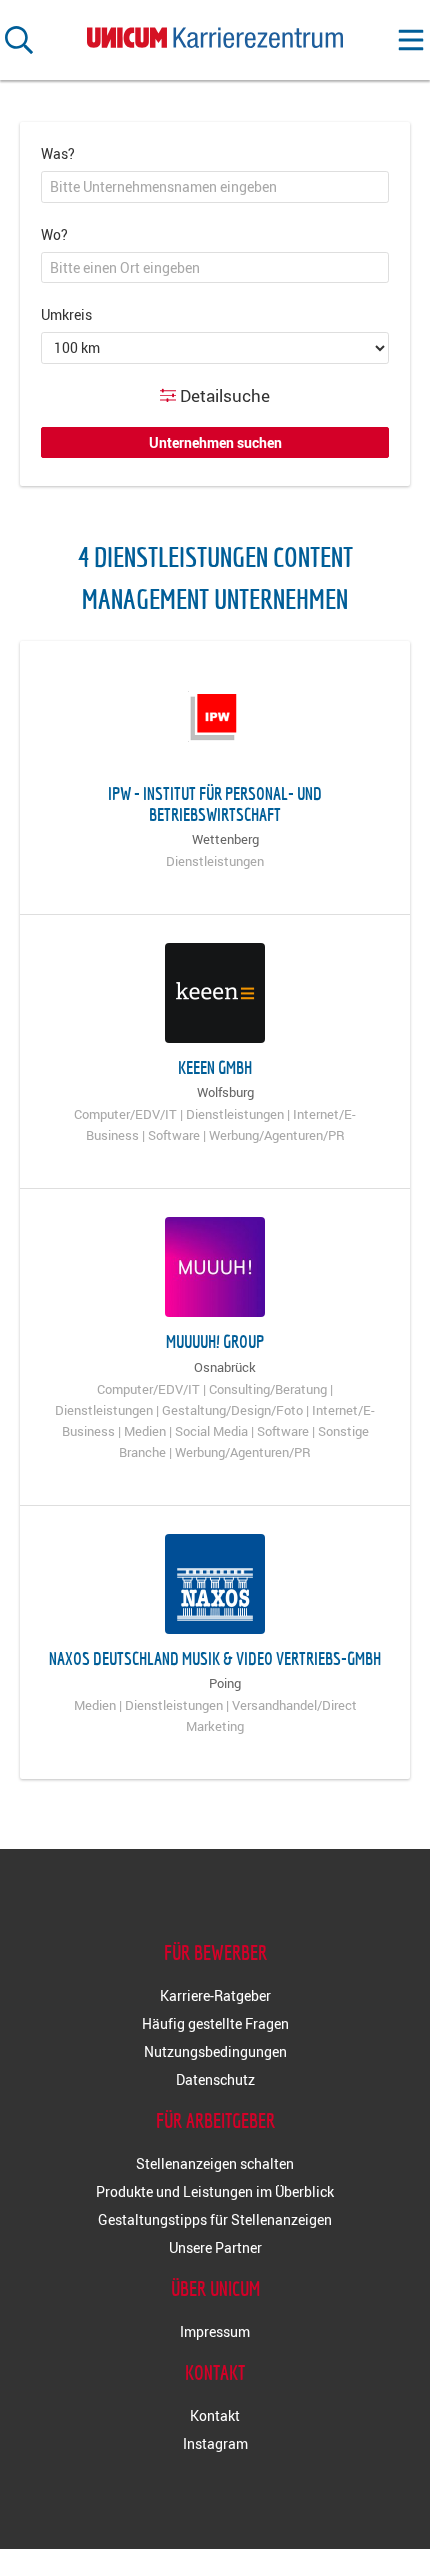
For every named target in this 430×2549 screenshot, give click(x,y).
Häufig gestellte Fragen (215, 2023)
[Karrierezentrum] (215, 33)
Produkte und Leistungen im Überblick (215, 2191)
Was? (58, 153)
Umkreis (66, 314)
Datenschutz (215, 2079)
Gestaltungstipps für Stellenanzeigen (215, 2219)
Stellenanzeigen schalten (215, 2163)
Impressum (215, 2331)
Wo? (54, 234)
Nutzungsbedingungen (215, 2051)
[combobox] (215, 187)
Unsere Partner (215, 2247)
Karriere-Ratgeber (215, 1995)
